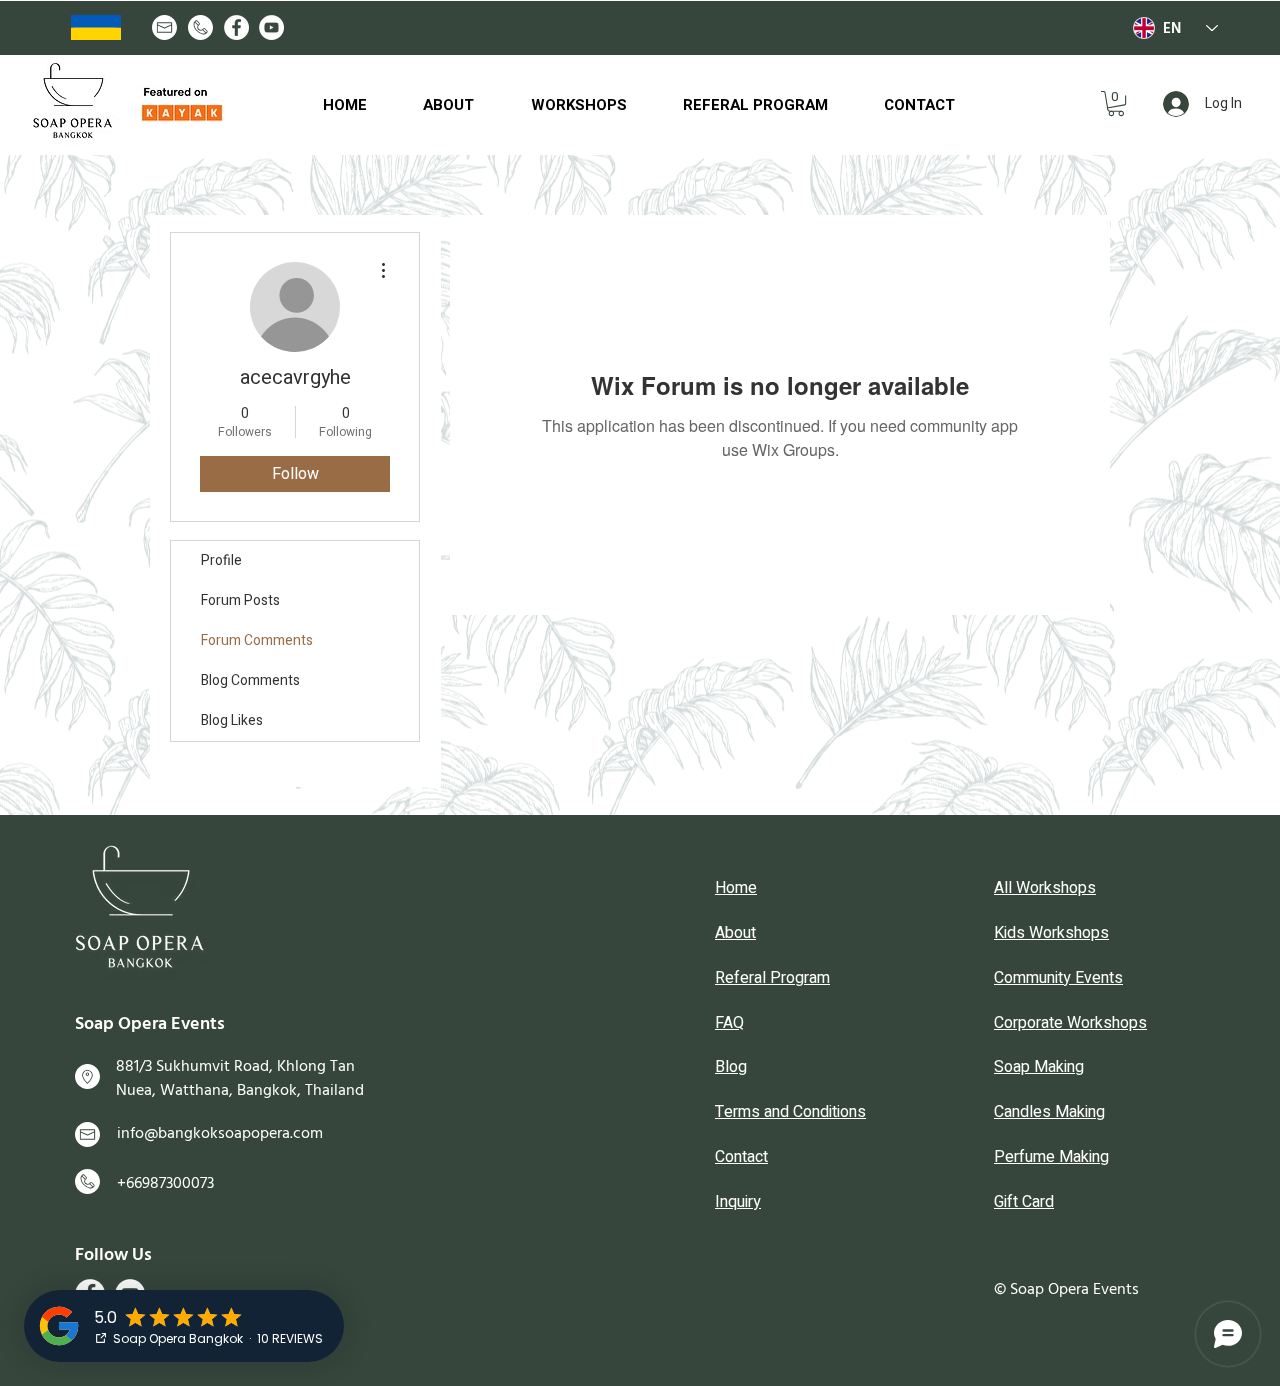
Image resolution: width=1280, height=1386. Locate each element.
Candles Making (1049, 1112)
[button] (1116, 103)
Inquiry (738, 1202)
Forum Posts (240, 600)
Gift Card (1024, 1202)
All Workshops (1045, 888)
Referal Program (772, 978)
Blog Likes (232, 720)
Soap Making (1039, 1067)
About (735, 933)
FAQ (729, 1023)
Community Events (1058, 978)
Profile (221, 560)
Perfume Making (1051, 1157)
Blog (731, 1067)
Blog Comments (250, 680)
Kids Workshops (1051, 933)
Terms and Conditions (790, 1112)
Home (736, 888)
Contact (741, 1157)
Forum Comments (257, 640)
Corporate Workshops (1070, 1023)
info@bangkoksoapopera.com (220, 1133)
